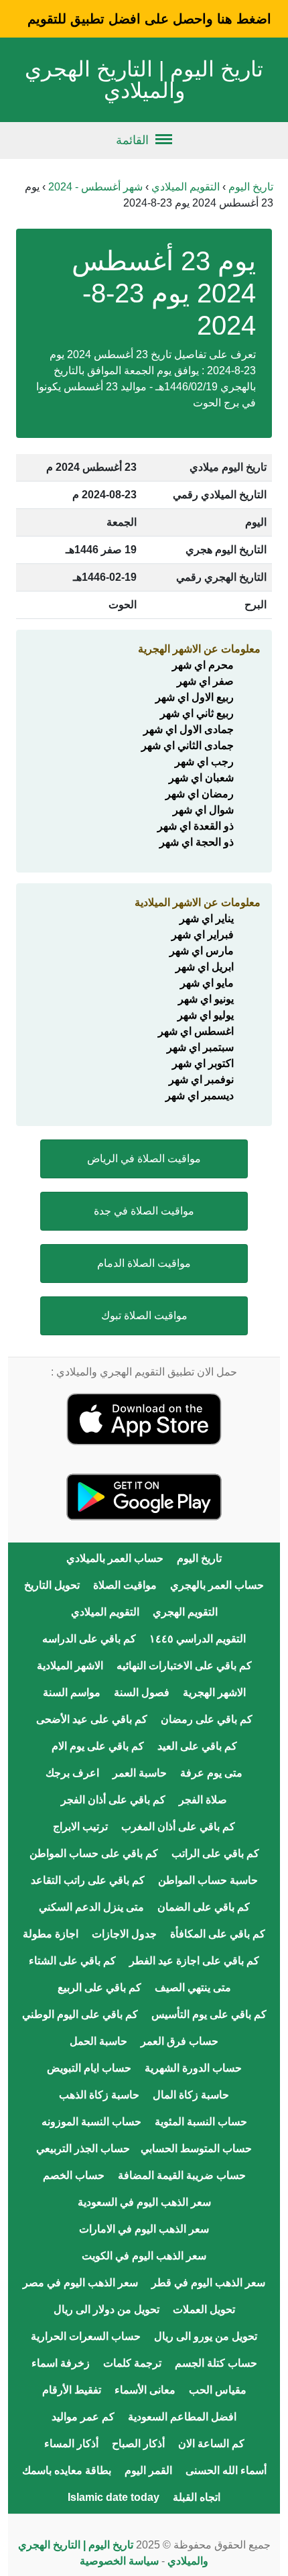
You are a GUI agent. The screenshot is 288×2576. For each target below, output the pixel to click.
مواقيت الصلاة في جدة (144, 1211)
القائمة (132, 140)
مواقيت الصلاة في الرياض (144, 1159)
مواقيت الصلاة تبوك (144, 1315)
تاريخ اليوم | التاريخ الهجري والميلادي (144, 80)
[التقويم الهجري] (144, 1418)
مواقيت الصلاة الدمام (144, 1263)
